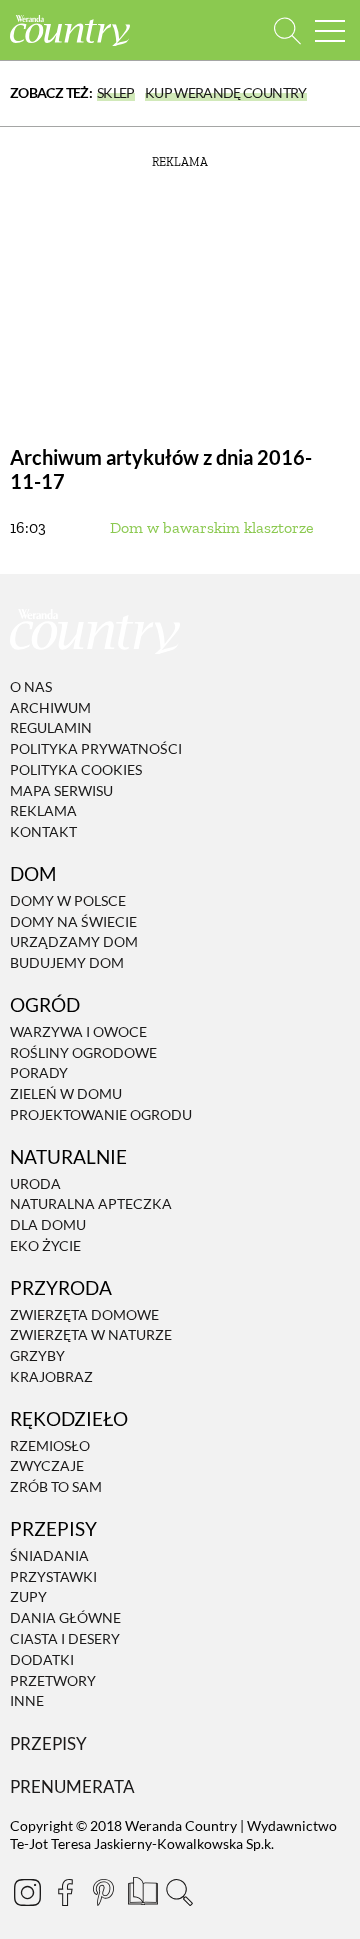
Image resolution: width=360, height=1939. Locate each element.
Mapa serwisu (61, 790)
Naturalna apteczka (91, 1204)
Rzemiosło (50, 1445)
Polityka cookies (76, 769)
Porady (39, 1073)
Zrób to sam (56, 1486)
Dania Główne (65, 1617)
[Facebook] (65, 1892)
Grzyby (37, 1355)
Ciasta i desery (65, 1638)
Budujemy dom (67, 962)
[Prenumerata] (141, 1889)
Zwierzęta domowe (84, 1314)
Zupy (28, 1597)
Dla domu (48, 1224)
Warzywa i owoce (78, 1031)
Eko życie (45, 1245)
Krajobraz (51, 1376)
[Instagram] (27, 1892)
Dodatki (42, 1659)
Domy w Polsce (68, 900)
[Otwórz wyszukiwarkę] (287, 30)
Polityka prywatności (96, 748)
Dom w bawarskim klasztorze (212, 527)
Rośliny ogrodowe (83, 1052)
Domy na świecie (73, 921)
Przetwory (53, 1680)
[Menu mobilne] (330, 30)
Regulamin (51, 727)
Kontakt (43, 831)
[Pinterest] (103, 1892)
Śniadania (49, 1555)
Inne (27, 1701)
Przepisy (48, 1743)
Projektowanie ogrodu (101, 1114)
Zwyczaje (47, 1466)
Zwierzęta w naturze (91, 1335)
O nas (31, 686)
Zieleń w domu (66, 1093)
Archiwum (50, 707)
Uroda (35, 1183)
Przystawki (53, 1576)
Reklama (43, 811)
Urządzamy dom (74, 942)
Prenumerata (72, 1786)
